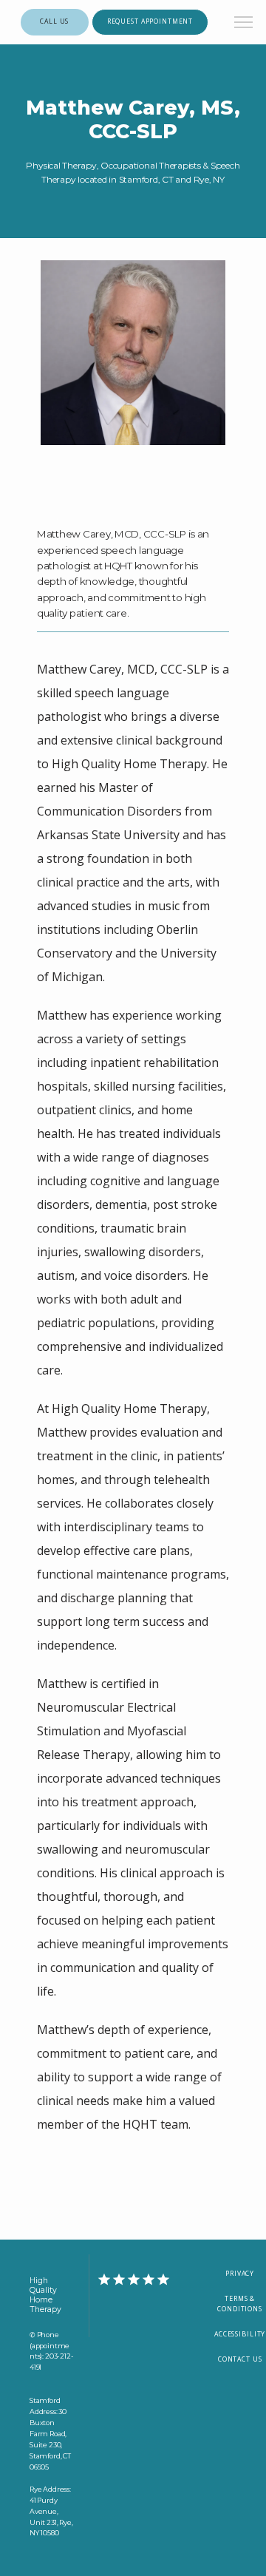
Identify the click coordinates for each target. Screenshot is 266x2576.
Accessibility (240, 2334)
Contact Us (240, 2359)
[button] (244, 24)
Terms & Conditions (240, 2304)
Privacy (240, 2274)
